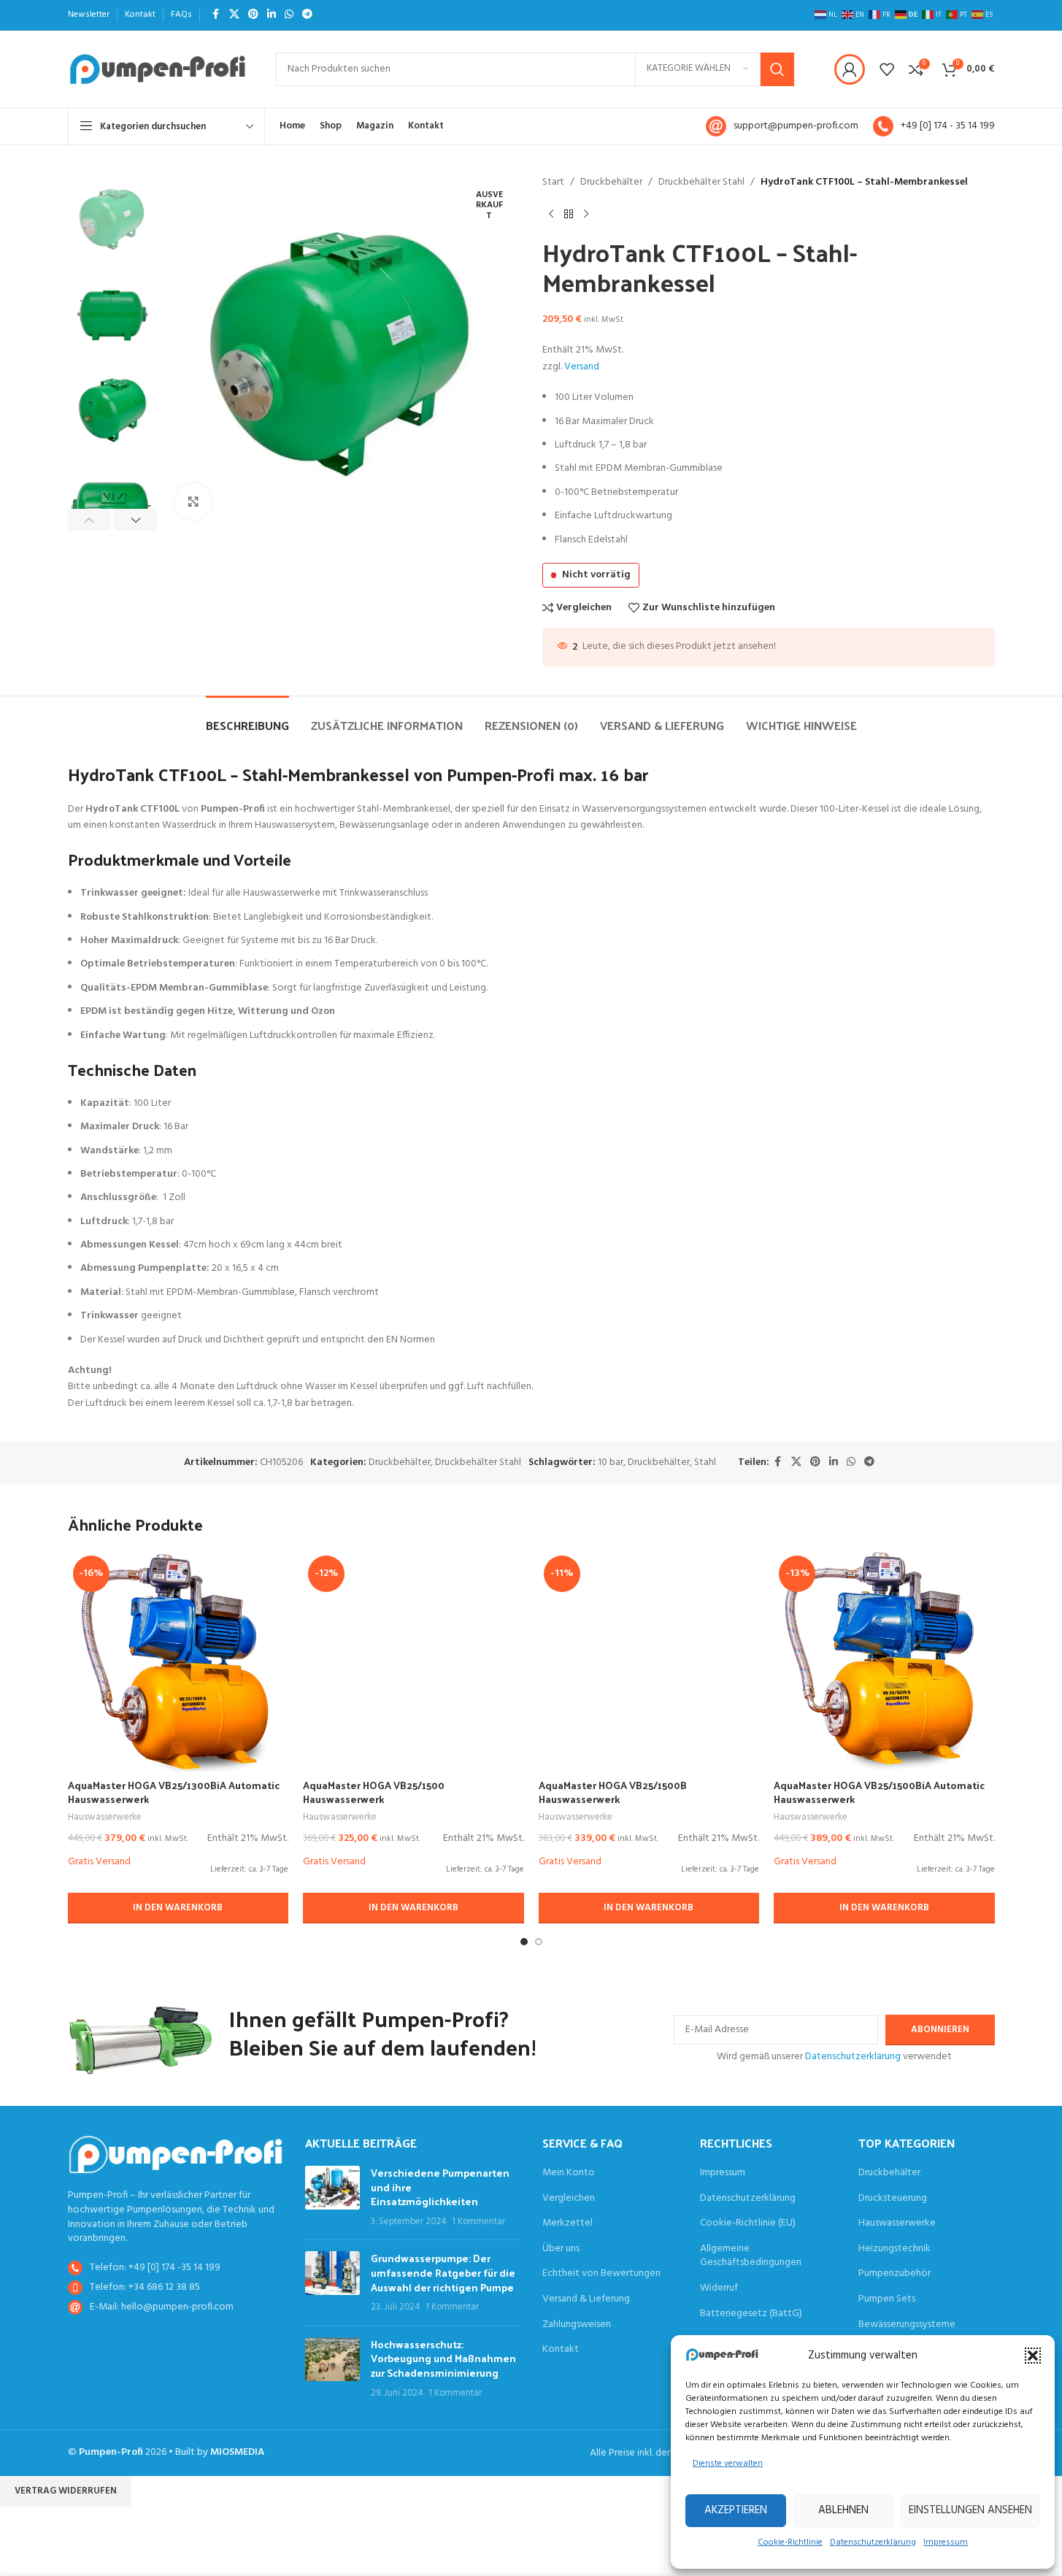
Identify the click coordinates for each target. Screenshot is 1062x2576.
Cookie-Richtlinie (790, 2542)
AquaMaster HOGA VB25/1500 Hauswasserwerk (374, 1792)
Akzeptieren (736, 2510)
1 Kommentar (478, 2222)
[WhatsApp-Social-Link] (289, 15)
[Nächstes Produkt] (586, 214)
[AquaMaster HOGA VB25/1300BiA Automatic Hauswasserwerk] (178, 1661)
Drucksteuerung (893, 2199)
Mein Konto (569, 2173)
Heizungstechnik (894, 2249)
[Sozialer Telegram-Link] (307, 15)
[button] (1033, 2356)
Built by (220, 2452)
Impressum (946, 2542)
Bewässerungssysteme (907, 2325)
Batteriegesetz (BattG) (751, 2314)
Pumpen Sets (887, 2299)
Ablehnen (843, 2510)
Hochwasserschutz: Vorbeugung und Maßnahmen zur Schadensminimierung (443, 2358)
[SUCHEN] (777, 69)
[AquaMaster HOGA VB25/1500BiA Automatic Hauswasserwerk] (884, 1661)
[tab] (247, 718)
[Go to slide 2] (539, 1942)
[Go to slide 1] (524, 1942)
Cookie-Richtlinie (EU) (748, 2223)
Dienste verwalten (728, 2464)
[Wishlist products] (887, 69)
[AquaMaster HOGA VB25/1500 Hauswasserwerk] (413, 1661)
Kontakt (561, 2350)
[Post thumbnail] (332, 2197)
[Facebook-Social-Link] (216, 15)
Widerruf (719, 2288)
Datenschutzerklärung (873, 2542)
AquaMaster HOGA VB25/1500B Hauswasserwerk (613, 1792)
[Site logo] (157, 69)
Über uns (561, 2249)
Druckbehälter (611, 182)
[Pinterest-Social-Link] (253, 15)
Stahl (705, 1462)
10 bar (611, 1462)
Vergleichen (569, 2199)
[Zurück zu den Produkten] (569, 214)
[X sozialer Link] (234, 15)
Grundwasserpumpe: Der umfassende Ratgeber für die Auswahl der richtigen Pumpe (443, 2272)
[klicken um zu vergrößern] (193, 501)
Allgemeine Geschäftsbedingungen (751, 2256)
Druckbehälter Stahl (701, 182)
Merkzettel (567, 2223)
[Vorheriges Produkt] (551, 214)
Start (553, 182)
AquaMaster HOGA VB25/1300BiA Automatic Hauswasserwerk (174, 1792)
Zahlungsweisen (577, 2325)
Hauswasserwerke (105, 1817)
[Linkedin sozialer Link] (272, 15)
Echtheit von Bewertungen (601, 2274)
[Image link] (176, 2154)
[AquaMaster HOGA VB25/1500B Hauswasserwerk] (649, 1661)
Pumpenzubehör (894, 2274)
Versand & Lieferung (586, 2299)
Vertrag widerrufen (66, 2491)
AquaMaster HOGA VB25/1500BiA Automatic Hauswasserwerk (879, 1792)
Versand (582, 367)
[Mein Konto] (850, 69)
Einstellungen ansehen (970, 2510)
